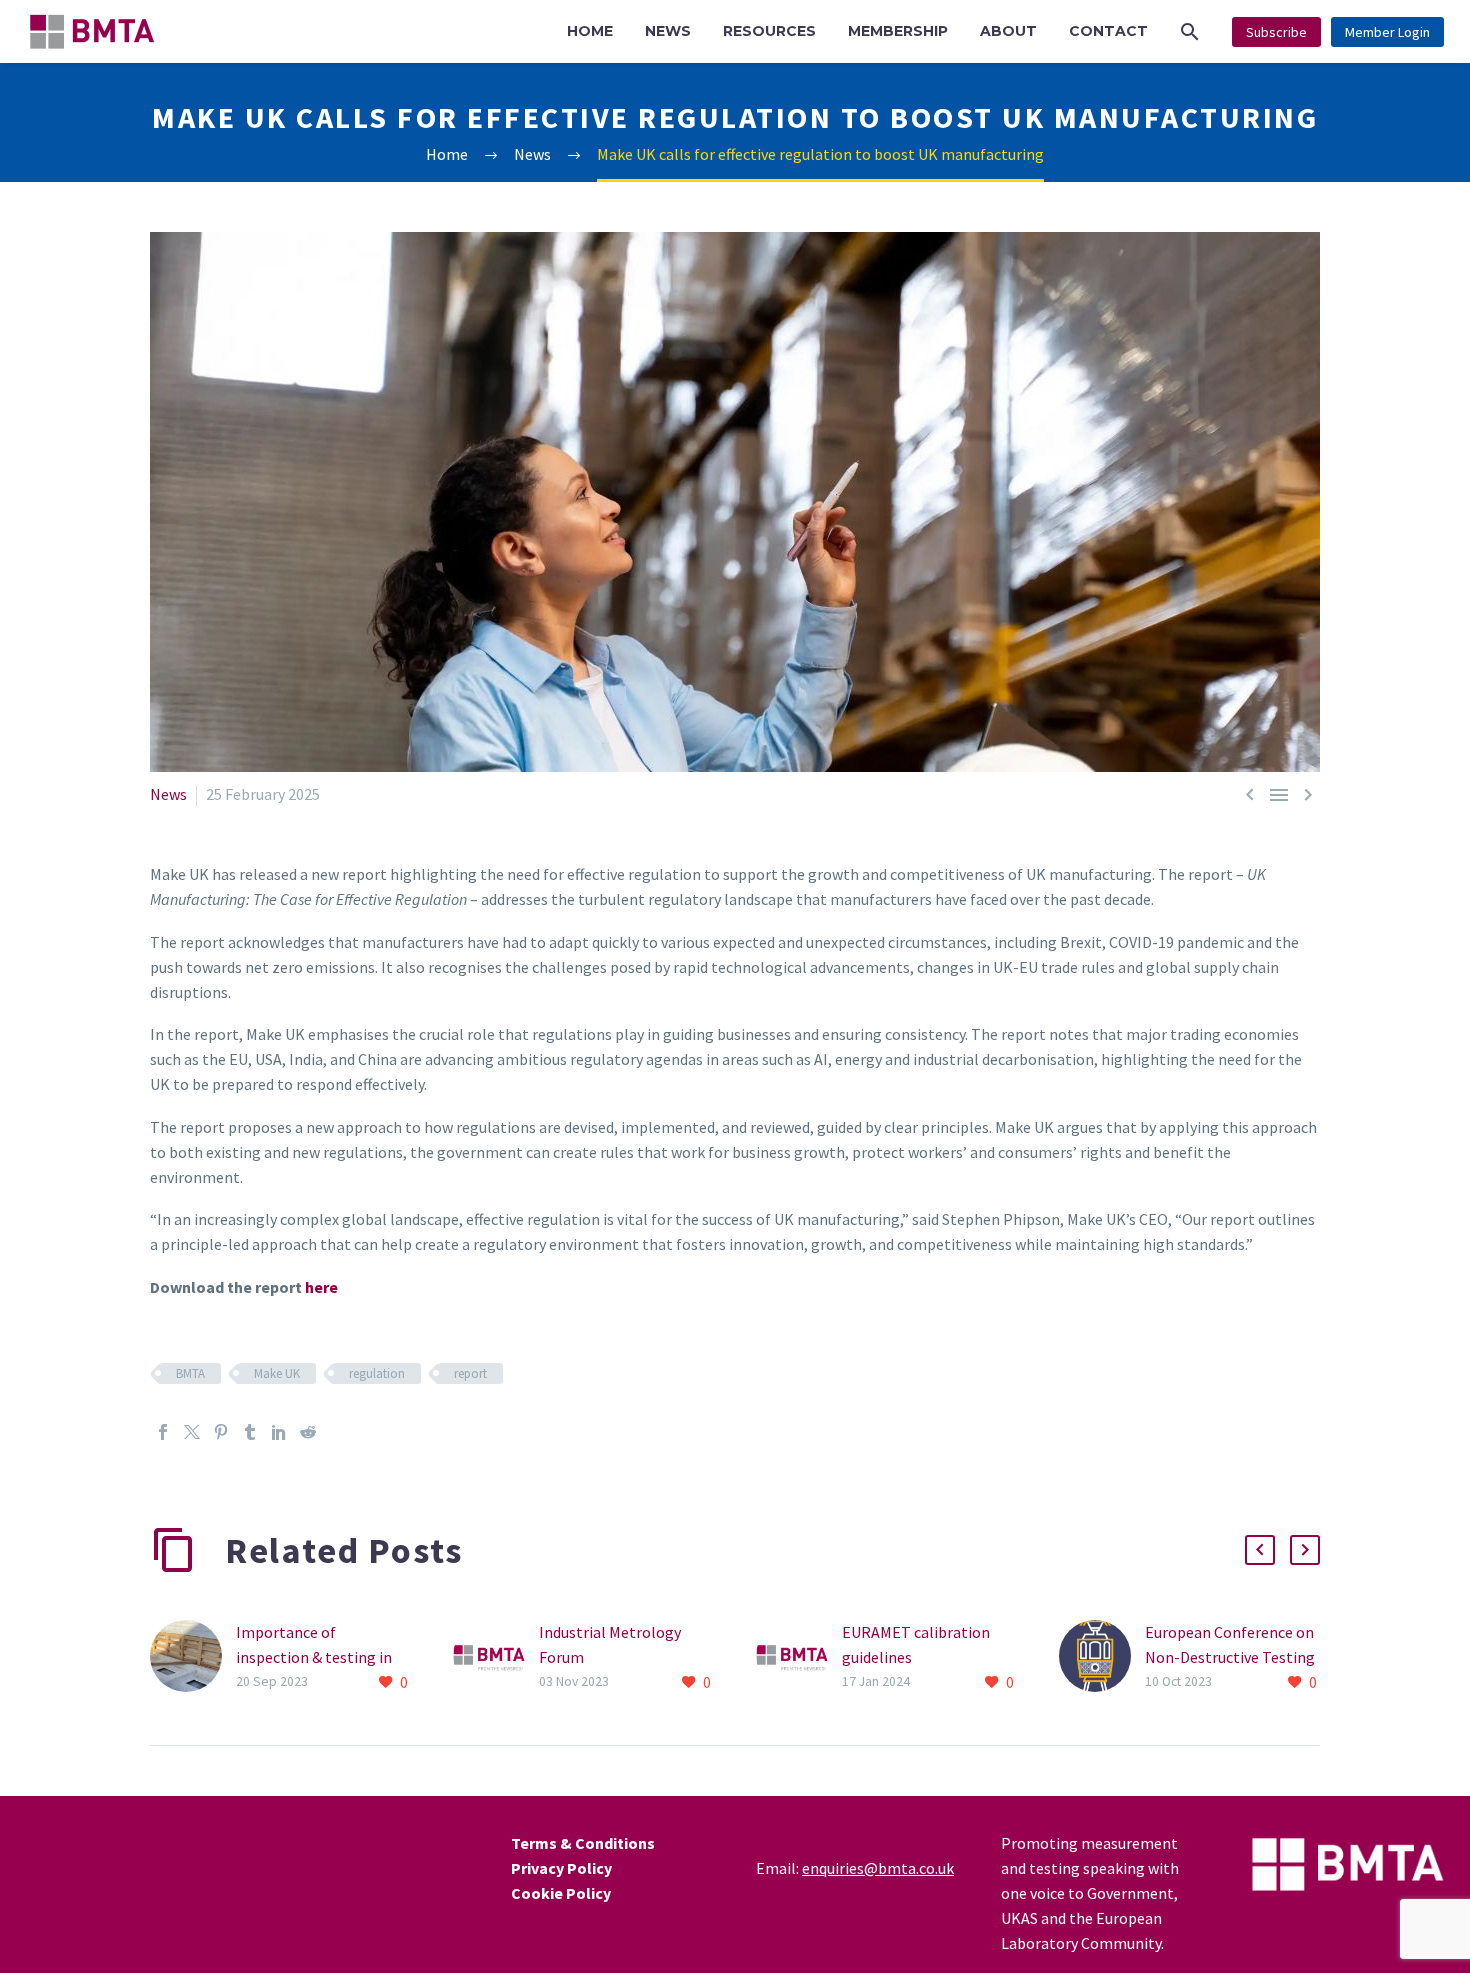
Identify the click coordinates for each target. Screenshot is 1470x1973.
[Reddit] (308, 1432)
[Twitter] (192, 1432)
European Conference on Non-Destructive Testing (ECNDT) (1230, 1657)
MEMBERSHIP (898, 31)
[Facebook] (163, 1432)
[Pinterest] (221, 1432)
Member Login (1387, 32)
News (168, 794)
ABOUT (1008, 31)
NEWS (668, 31)
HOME (590, 31)
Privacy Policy (561, 1868)
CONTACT (1108, 31)
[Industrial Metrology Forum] (496, 1657)
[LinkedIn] (279, 1432)
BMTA (190, 1373)
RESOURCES (769, 31)
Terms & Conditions (583, 1843)
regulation (377, 1373)
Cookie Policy (561, 1893)
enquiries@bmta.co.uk (878, 1868)
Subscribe (1276, 32)
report (470, 1373)
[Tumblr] (250, 1432)
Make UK (277, 1373)
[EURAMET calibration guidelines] (799, 1657)
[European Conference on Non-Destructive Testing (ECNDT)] (1102, 1657)
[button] (1190, 31)
